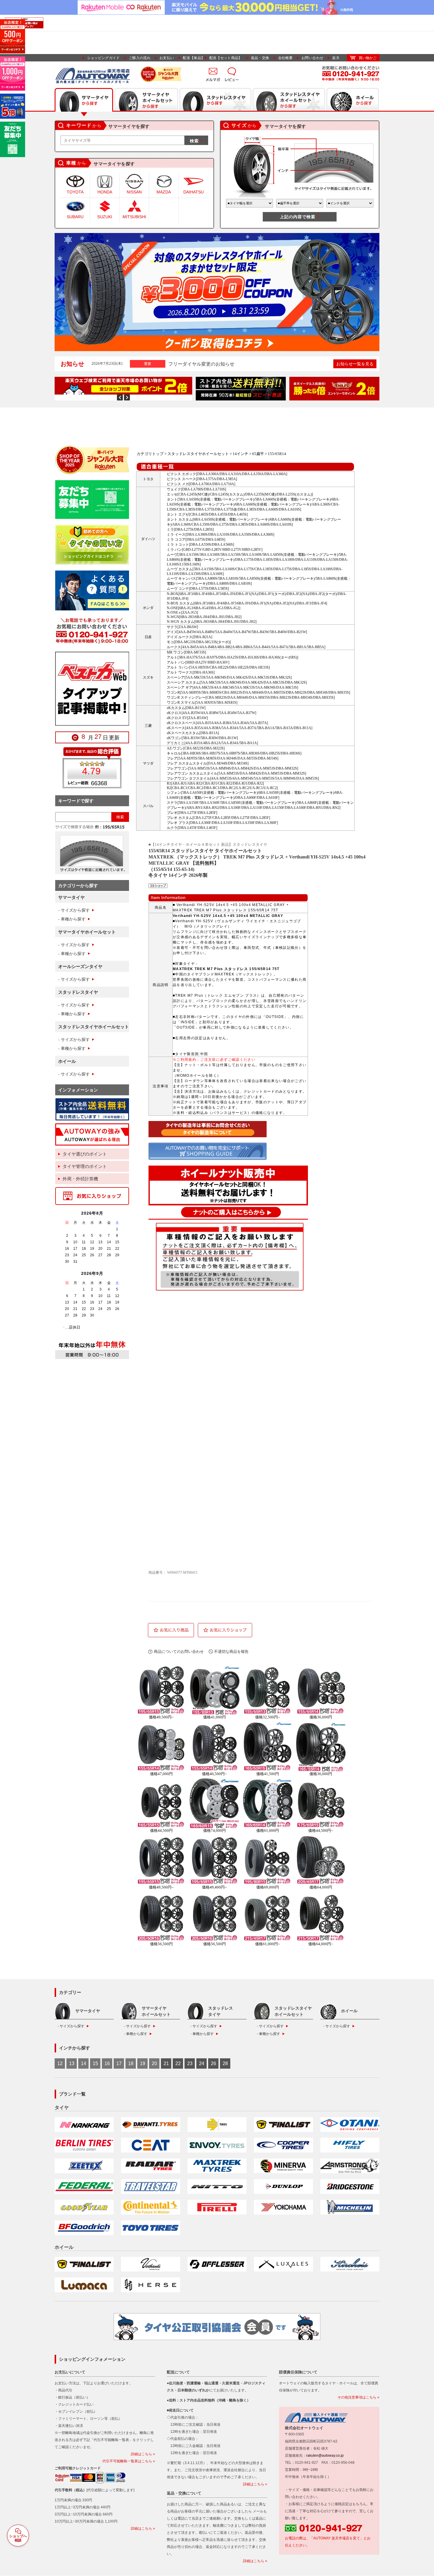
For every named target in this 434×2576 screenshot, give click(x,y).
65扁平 (258, 454)
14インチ (240, 454)
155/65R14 (277, 454)
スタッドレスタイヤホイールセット (198, 454)
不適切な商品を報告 (231, 1652)
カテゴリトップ (150, 454)
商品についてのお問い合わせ (179, 1652)
